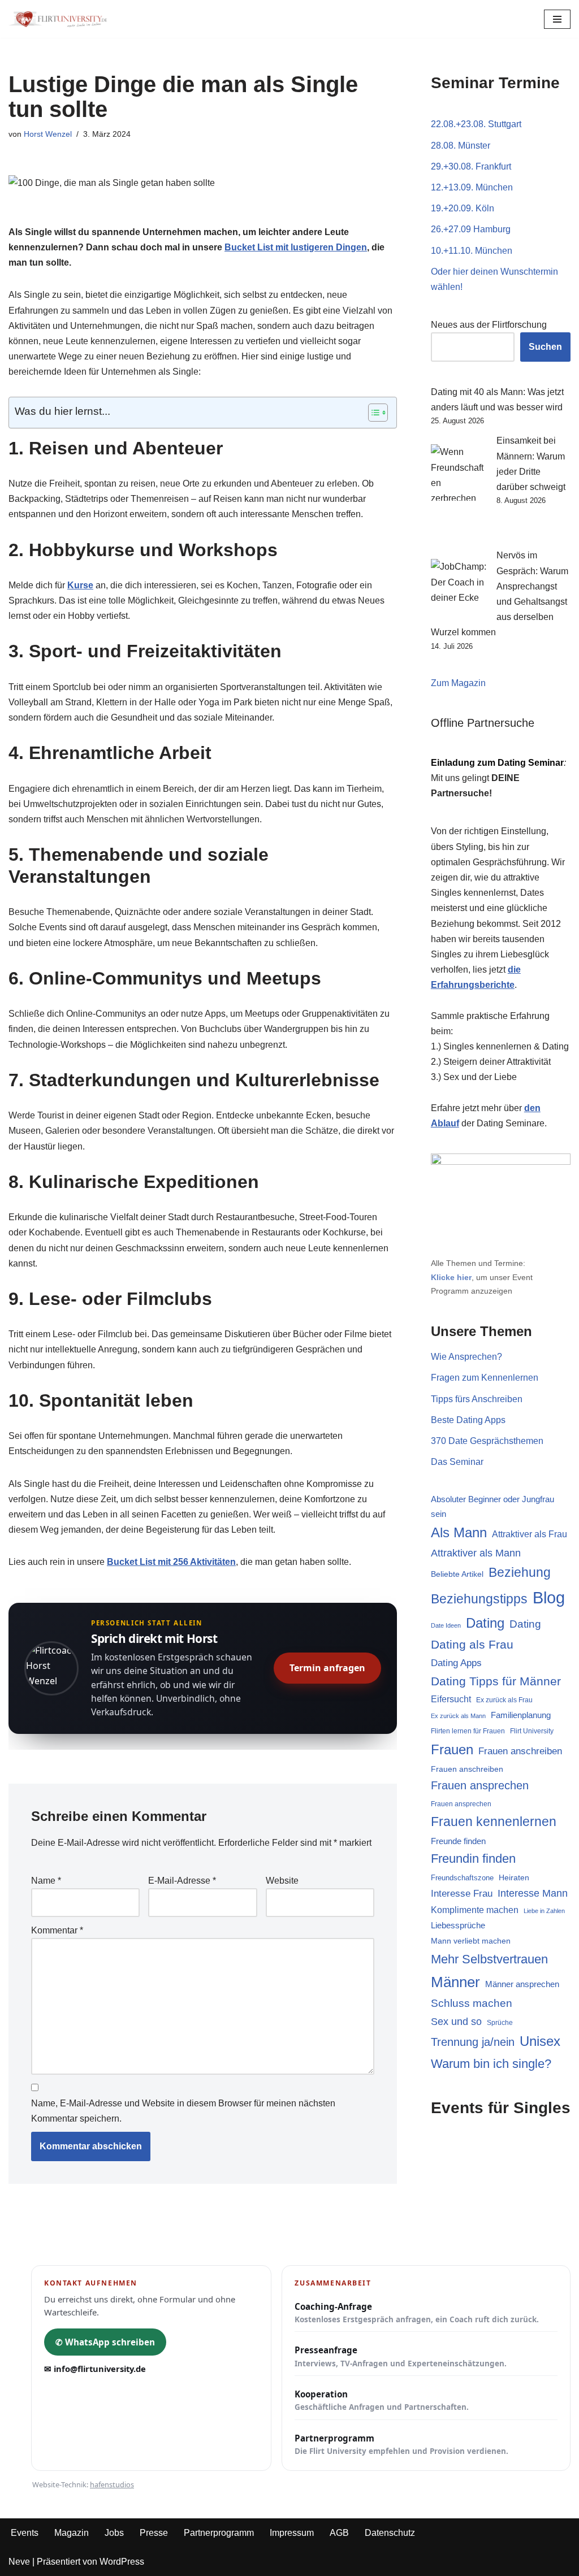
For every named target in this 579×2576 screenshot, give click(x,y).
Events (25, 2533)
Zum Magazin (458, 683)
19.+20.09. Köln (463, 208)
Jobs (114, 2533)
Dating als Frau (472, 1644)
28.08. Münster (461, 146)
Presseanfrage (401, 2356)
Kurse (80, 585)
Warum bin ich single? (491, 2064)
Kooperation (382, 2400)
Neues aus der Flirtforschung (489, 325)
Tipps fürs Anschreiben (477, 1399)
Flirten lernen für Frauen (468, 1731)
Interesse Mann (533, 1893)
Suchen (545, 347)
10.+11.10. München (472, 251)
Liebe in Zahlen (544, 1911)
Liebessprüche (458, 1926)
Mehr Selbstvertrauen (489, 1959)
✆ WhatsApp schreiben (105, 2342)
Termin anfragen (327, 1668)
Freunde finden (458, 1841)
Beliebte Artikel (457, 1574)
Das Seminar (457, 1462)
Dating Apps (456, 1663)
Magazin (72, 2533)
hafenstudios (112, 2484)
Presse (154, 2533)
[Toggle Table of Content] (372, 413)
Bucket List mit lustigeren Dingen (296, 247)
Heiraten (514, 1877)
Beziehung (520, 1572)
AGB (339, 2533)
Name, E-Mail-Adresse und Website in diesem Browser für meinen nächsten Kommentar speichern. (183, 2111)
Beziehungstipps (479, 1599)
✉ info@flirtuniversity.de (95, 2369)
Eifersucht (451, 1699)
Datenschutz (390, 2533)
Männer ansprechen (522, 1984)
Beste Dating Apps (468, 1420)
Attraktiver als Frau (530, 1534)
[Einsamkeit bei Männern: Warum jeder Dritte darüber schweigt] (459, 490)
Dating (485, 1623)
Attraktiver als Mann (476, 1553)
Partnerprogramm (401, 2444)
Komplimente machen (475, 1910)
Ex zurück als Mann (458, 1716)
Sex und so (456, 2021)
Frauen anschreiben (520, 1751)
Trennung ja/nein (473, 2042)
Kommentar (57, 1930)
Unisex (540, 2041)
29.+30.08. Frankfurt (471, 166)
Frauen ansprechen (480, 1785)
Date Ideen (446, 1625)
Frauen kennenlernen (494, 1822)
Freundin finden (473, 1859)
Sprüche (500, 2022)
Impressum (292, 2533)
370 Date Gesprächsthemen (487, 1441)
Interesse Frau (462, 1894)
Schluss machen (472, 2003)
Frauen (452, 1749)
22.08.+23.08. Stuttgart (476, 124)
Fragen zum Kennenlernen (485, 1378)
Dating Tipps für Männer (496, 1681)
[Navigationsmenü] (557, 19)
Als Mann (459, 1533)
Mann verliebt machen (471, 1941)
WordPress (122, 2562)
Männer (455, 1982)
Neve (19, 2562)
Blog (549, 1597)
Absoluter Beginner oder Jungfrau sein (492, 1506)
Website (282, 1881)
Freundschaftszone (462, 1878)
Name (46, 1881)
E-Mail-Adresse (182, 1881)
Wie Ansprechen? (466, 1357)
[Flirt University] (61, 19)
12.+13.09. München (472, 187)
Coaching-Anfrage (417, 2313)
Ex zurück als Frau (504, 1700)
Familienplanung (521, 1715)
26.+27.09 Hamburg (471, 229)
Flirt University (532, 1731)
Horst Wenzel (48, 134)
